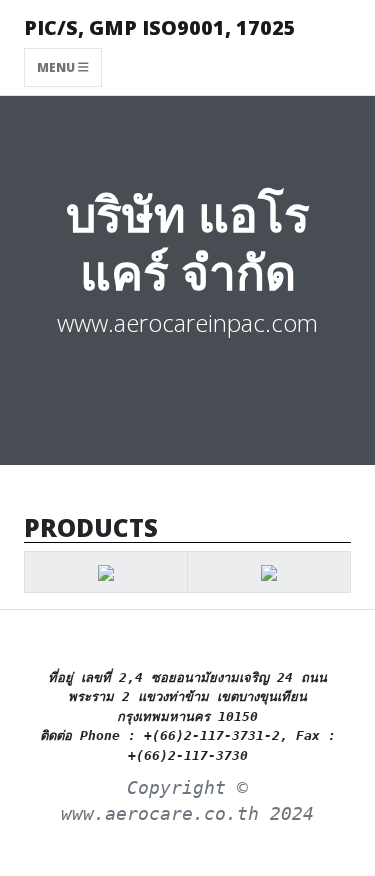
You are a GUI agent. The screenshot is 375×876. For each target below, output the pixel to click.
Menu (57, 67)
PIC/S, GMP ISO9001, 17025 (160, 27)
